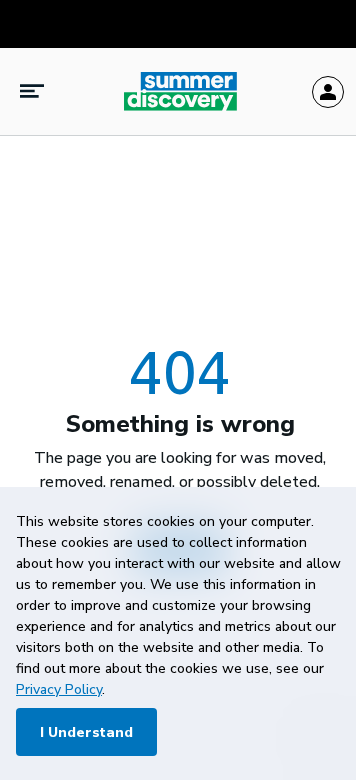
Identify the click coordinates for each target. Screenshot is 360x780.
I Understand (86, 732)
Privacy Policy (59, 689)
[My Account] (328, 92)
